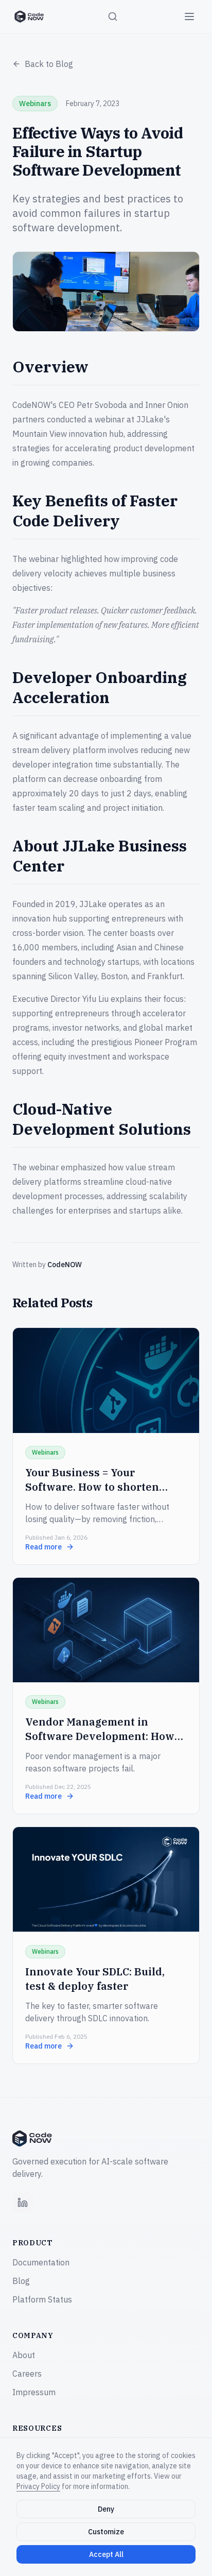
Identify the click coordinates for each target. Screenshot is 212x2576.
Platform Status (42, 2299)
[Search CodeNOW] (113, 16)
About (24, 2355)
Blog (21, 2281)
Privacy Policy (38, 2486)
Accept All (106, 2554)
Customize (106, 2532)
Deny (106, 2509)
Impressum (34, 2392)
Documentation (41, 2262)
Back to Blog (49, 64)
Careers (27, 2374)
